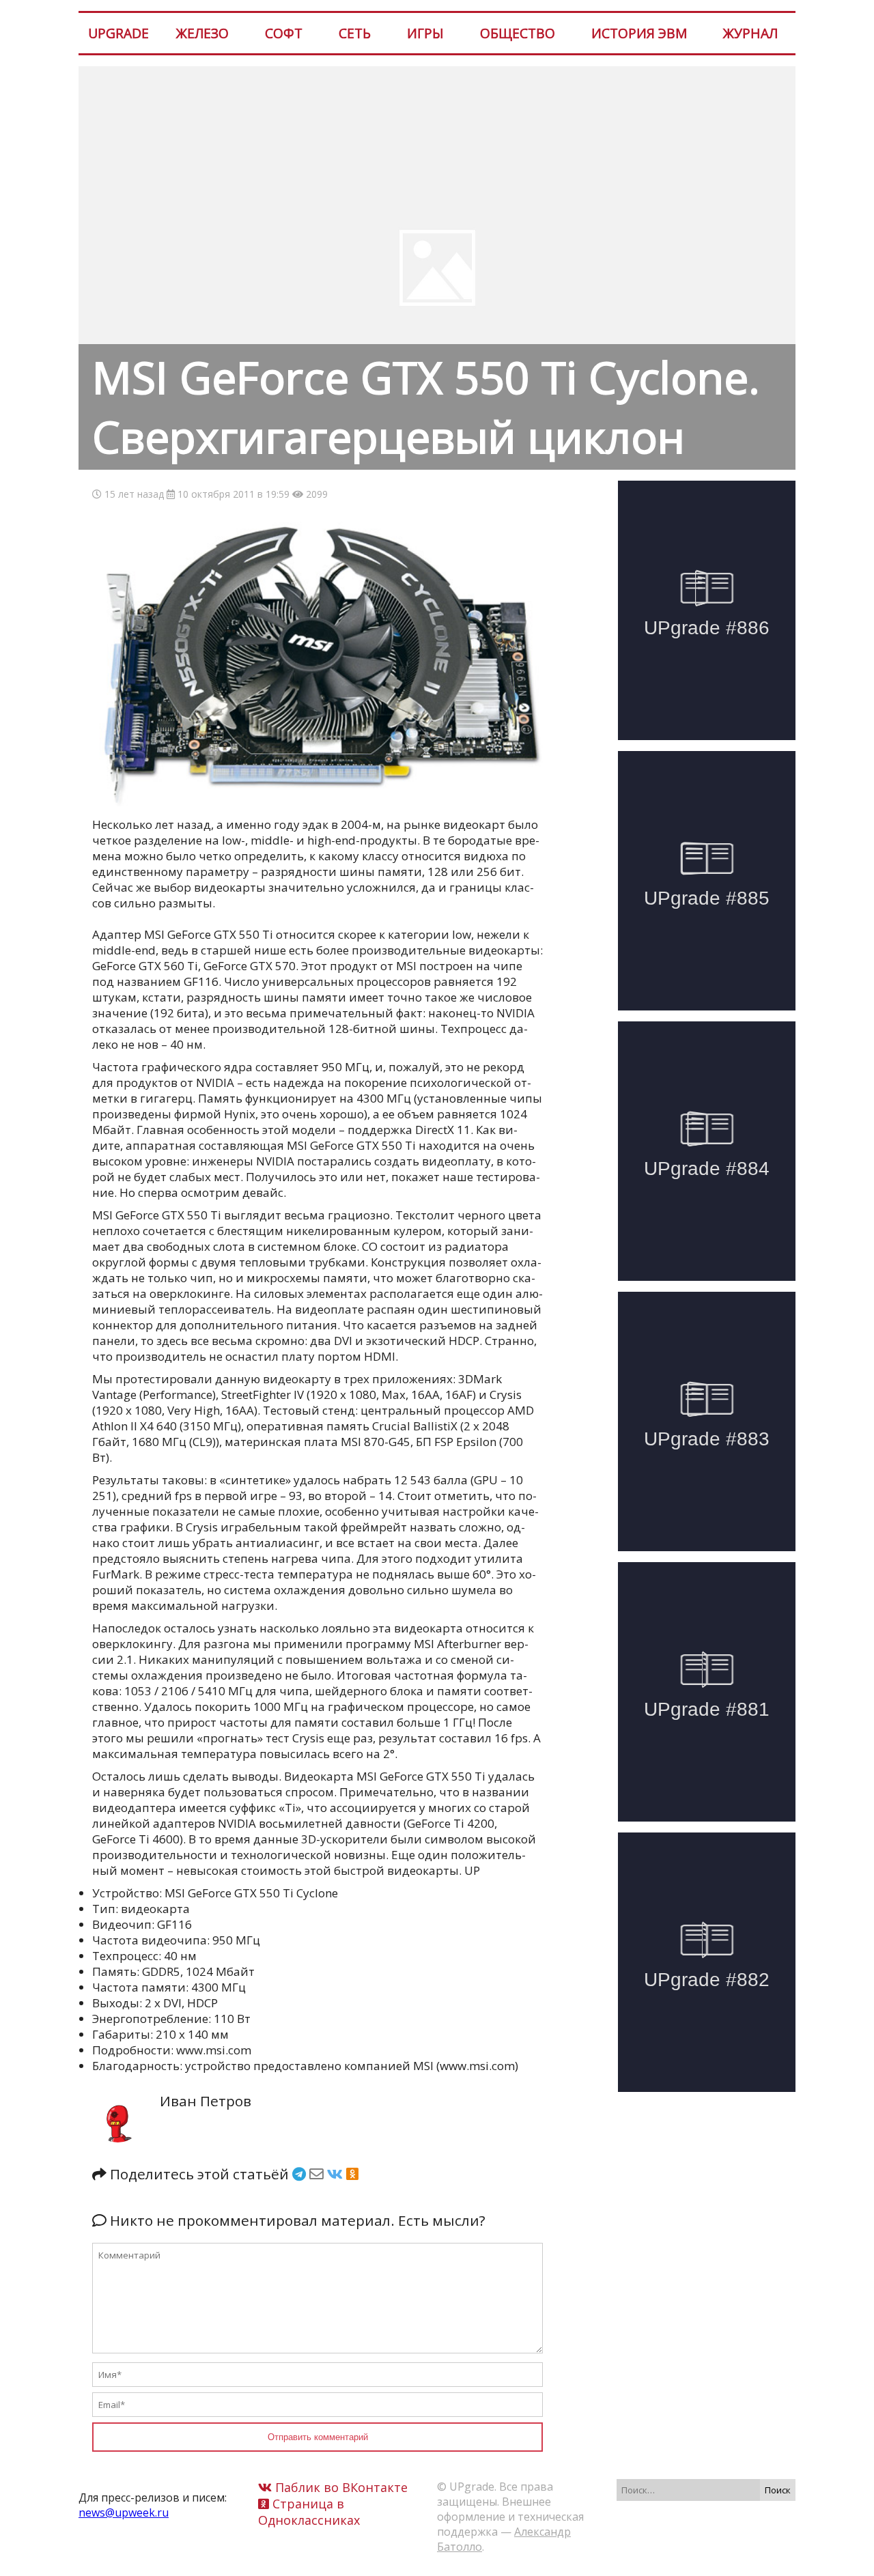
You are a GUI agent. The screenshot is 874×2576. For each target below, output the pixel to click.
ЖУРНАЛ (750, 33)
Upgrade (118, 33)
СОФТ (284, 33)
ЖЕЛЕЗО (202, 33)
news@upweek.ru (124, 2513)
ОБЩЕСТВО (518, 33)
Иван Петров (206, 2101)
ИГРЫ (425, 33)
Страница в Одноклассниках (309, 2512)
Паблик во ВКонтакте (340, 2487)
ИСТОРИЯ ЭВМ (639, 33)
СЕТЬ (355, 33)
